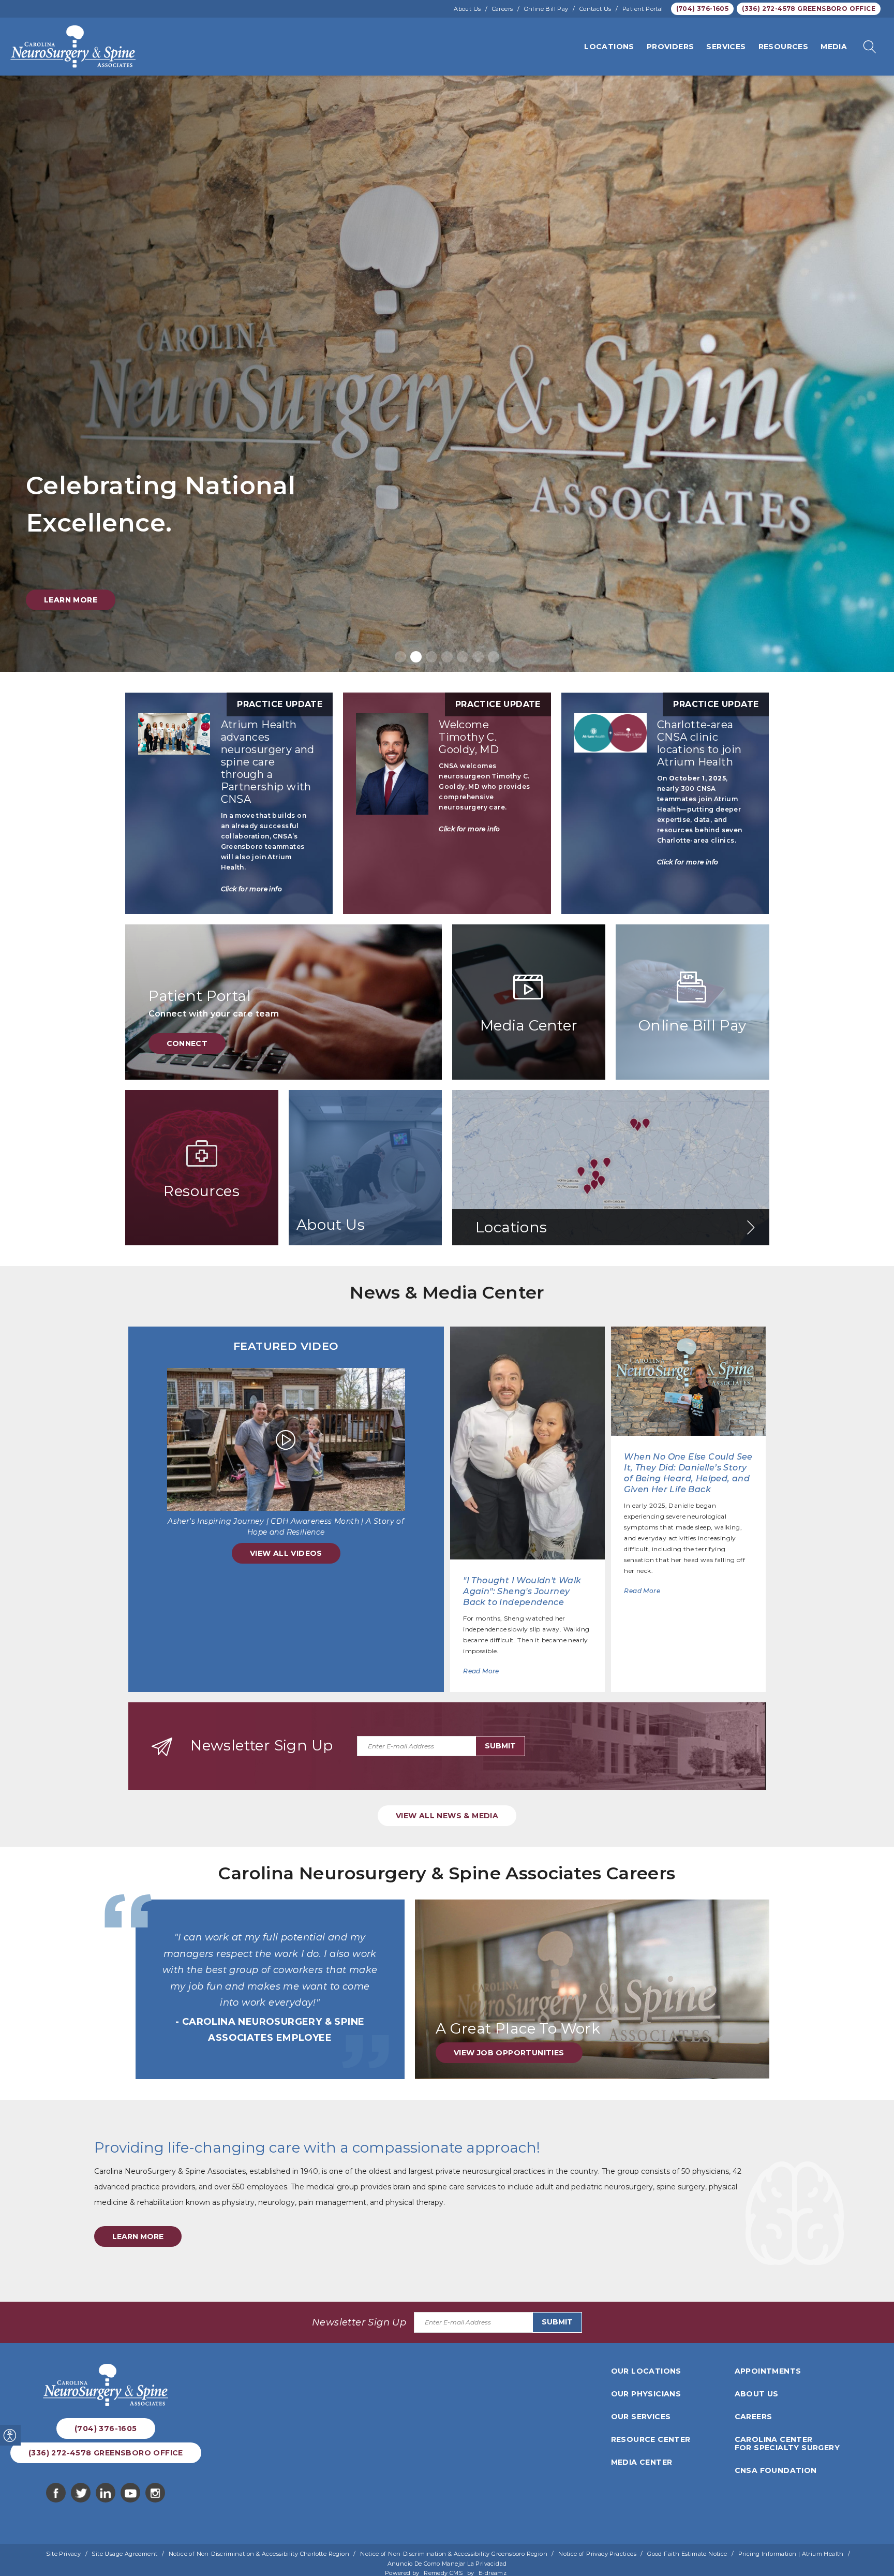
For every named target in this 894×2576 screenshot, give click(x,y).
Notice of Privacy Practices (597, 2554)
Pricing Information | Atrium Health (791, 2554)
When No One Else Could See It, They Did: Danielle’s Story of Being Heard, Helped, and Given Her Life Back (688, 1473)
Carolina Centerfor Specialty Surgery (787, 2443)
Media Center (642, 2462)
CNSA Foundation (776, 2470)
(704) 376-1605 (703, 9)
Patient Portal (643, 9)
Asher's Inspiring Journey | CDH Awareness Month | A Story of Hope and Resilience (286, 1527)
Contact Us (595, 9)
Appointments (768, 2371)
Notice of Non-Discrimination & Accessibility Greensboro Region (454, 2554)
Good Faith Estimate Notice (687, 2554)
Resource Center (651, 2439)
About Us (467, 9)
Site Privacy (63, 2554)
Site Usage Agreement (124, 2554)
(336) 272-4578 (809, 9)
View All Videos (286, 1553)
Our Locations (646, 2371)
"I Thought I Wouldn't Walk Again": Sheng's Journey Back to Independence (522, 1591)
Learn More (71, 600)
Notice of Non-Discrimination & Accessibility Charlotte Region (259, 2554)
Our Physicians (646, 2394)
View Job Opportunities (509, 2053)
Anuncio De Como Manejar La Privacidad (447, 2564)
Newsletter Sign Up (262, 1745)
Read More (481, 1671)
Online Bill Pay (546, 9)
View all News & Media (447, 1816)
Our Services (641, 2417)
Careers (503, 9)
